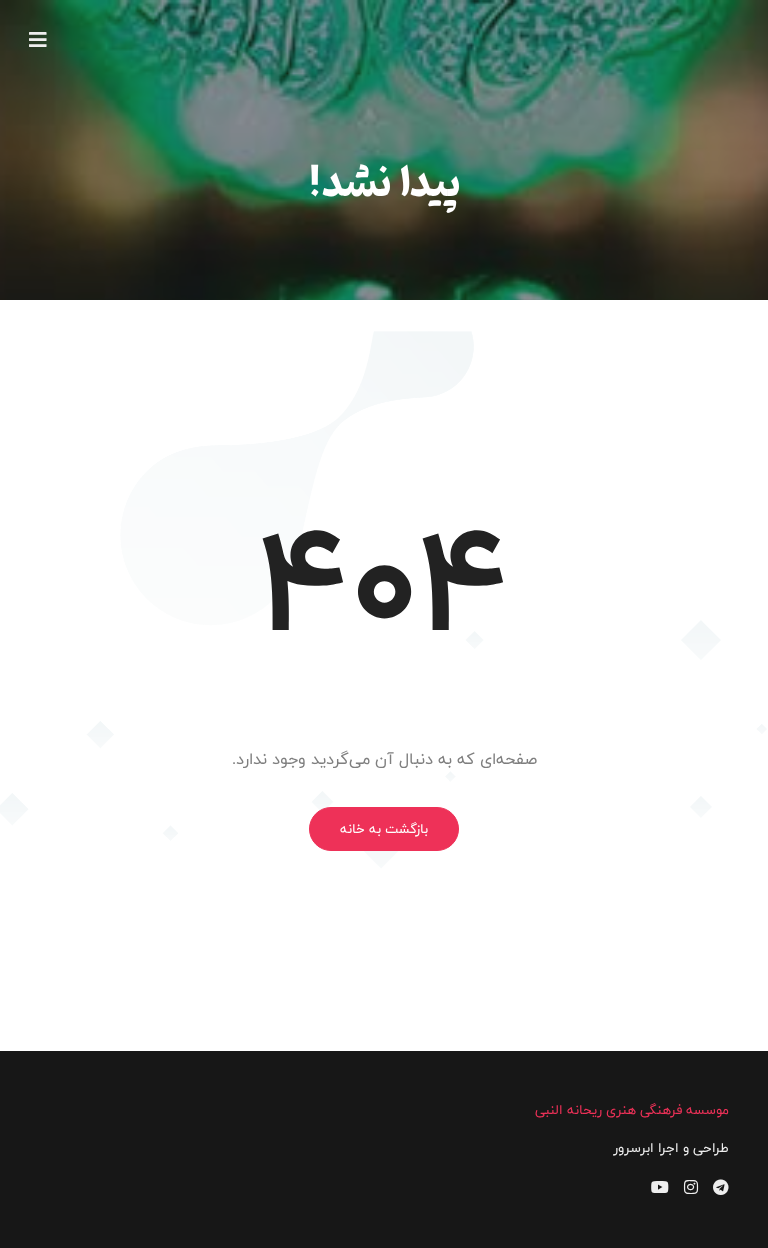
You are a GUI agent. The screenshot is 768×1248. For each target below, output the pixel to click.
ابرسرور (633, 1148)
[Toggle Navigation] (38, 40)
